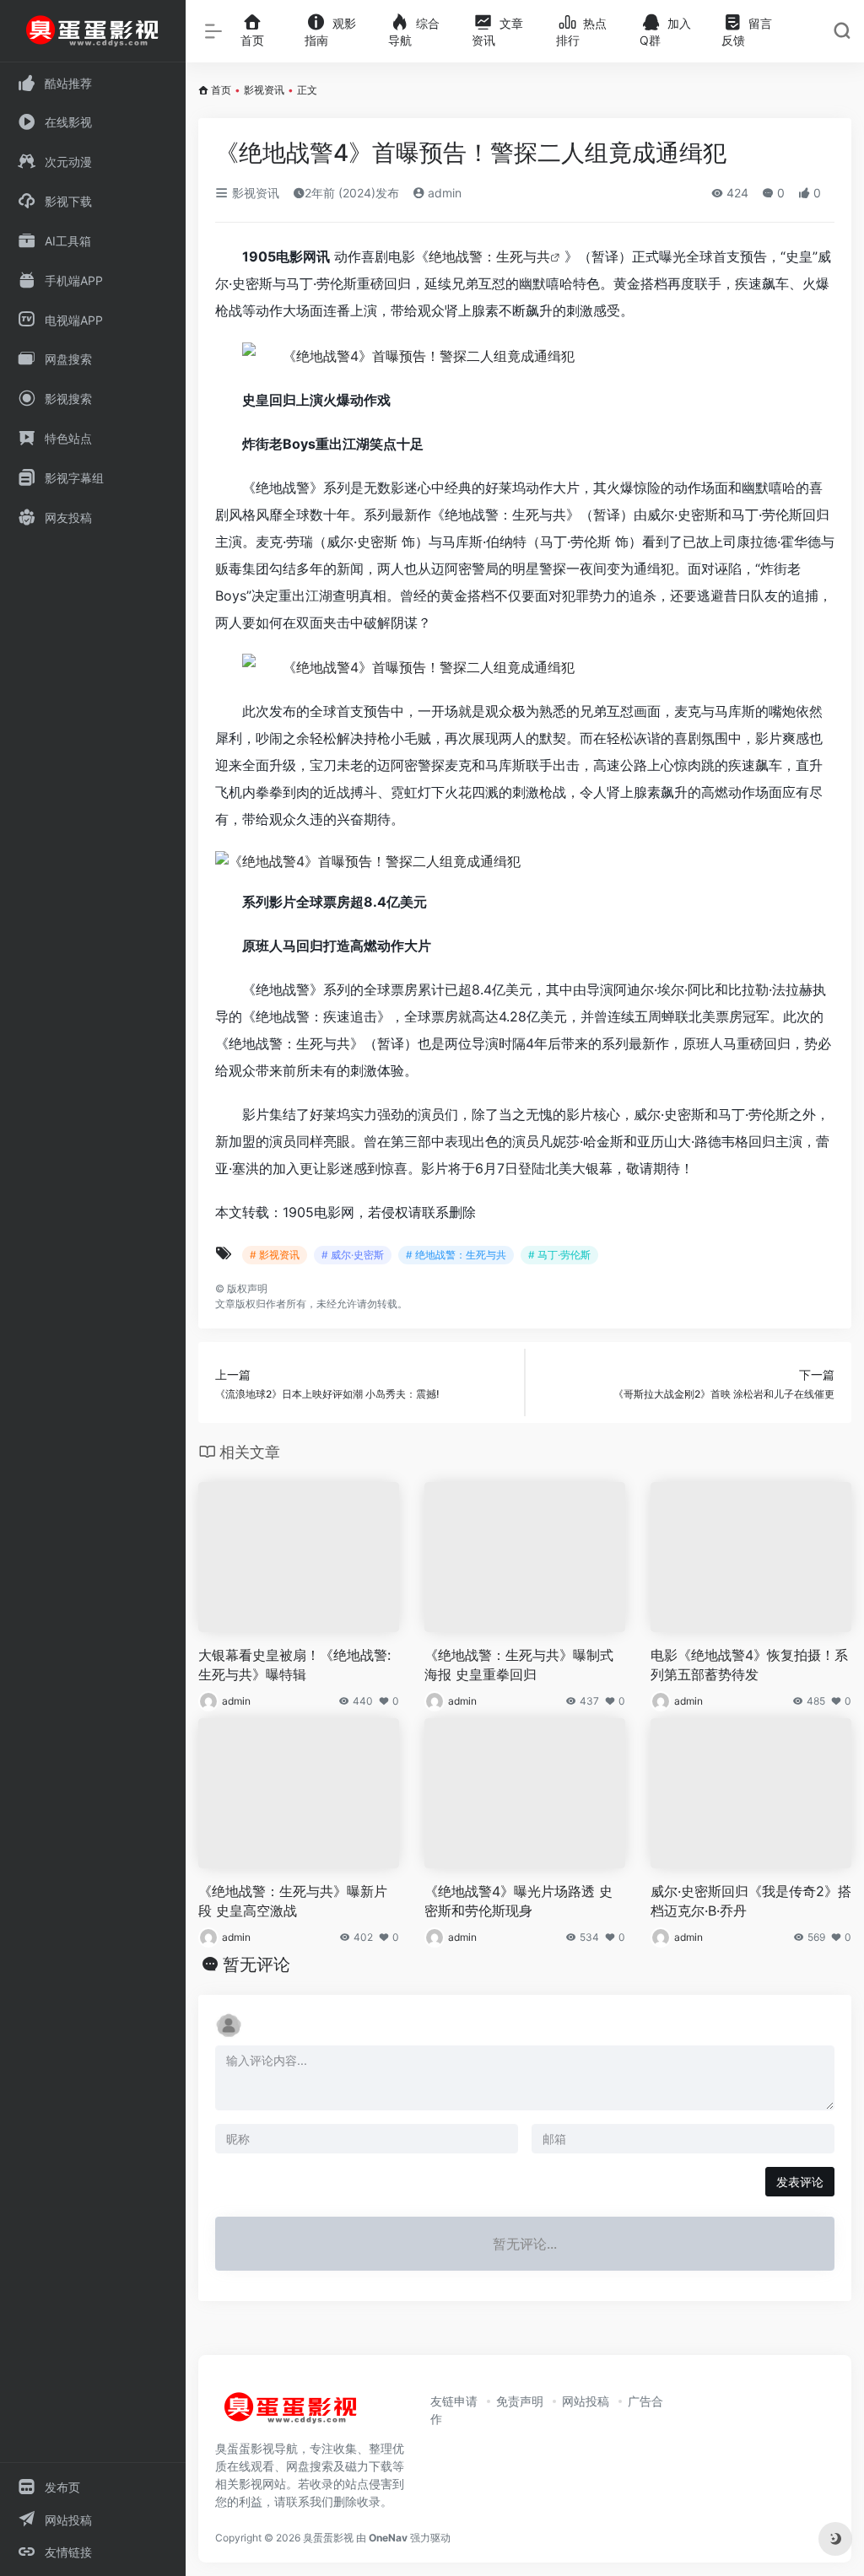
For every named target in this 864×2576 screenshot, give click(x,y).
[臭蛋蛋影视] (291, 2414)
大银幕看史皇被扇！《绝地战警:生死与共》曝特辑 (294, 1665)
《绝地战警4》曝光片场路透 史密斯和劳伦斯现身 (518, 1901)
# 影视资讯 (275, 1255)
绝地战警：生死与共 (489, 256)
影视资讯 (264, 90)
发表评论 (800, 2182)
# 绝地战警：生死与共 (456, 1255)
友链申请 (454, 2401)
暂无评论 (256, 1964)
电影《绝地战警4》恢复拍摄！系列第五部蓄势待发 (749, 1665)
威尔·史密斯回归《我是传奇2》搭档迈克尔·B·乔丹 (751, 1901)
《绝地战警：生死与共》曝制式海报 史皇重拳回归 (519, 1665)
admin (443, 193)
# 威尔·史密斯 (353, 1255)
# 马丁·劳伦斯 (559, 1255)
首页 (221, 90)
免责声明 (520, 2401)
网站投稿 (586, 2401)
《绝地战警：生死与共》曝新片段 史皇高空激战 (293, 1901)
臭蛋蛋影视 (328, 2538)
